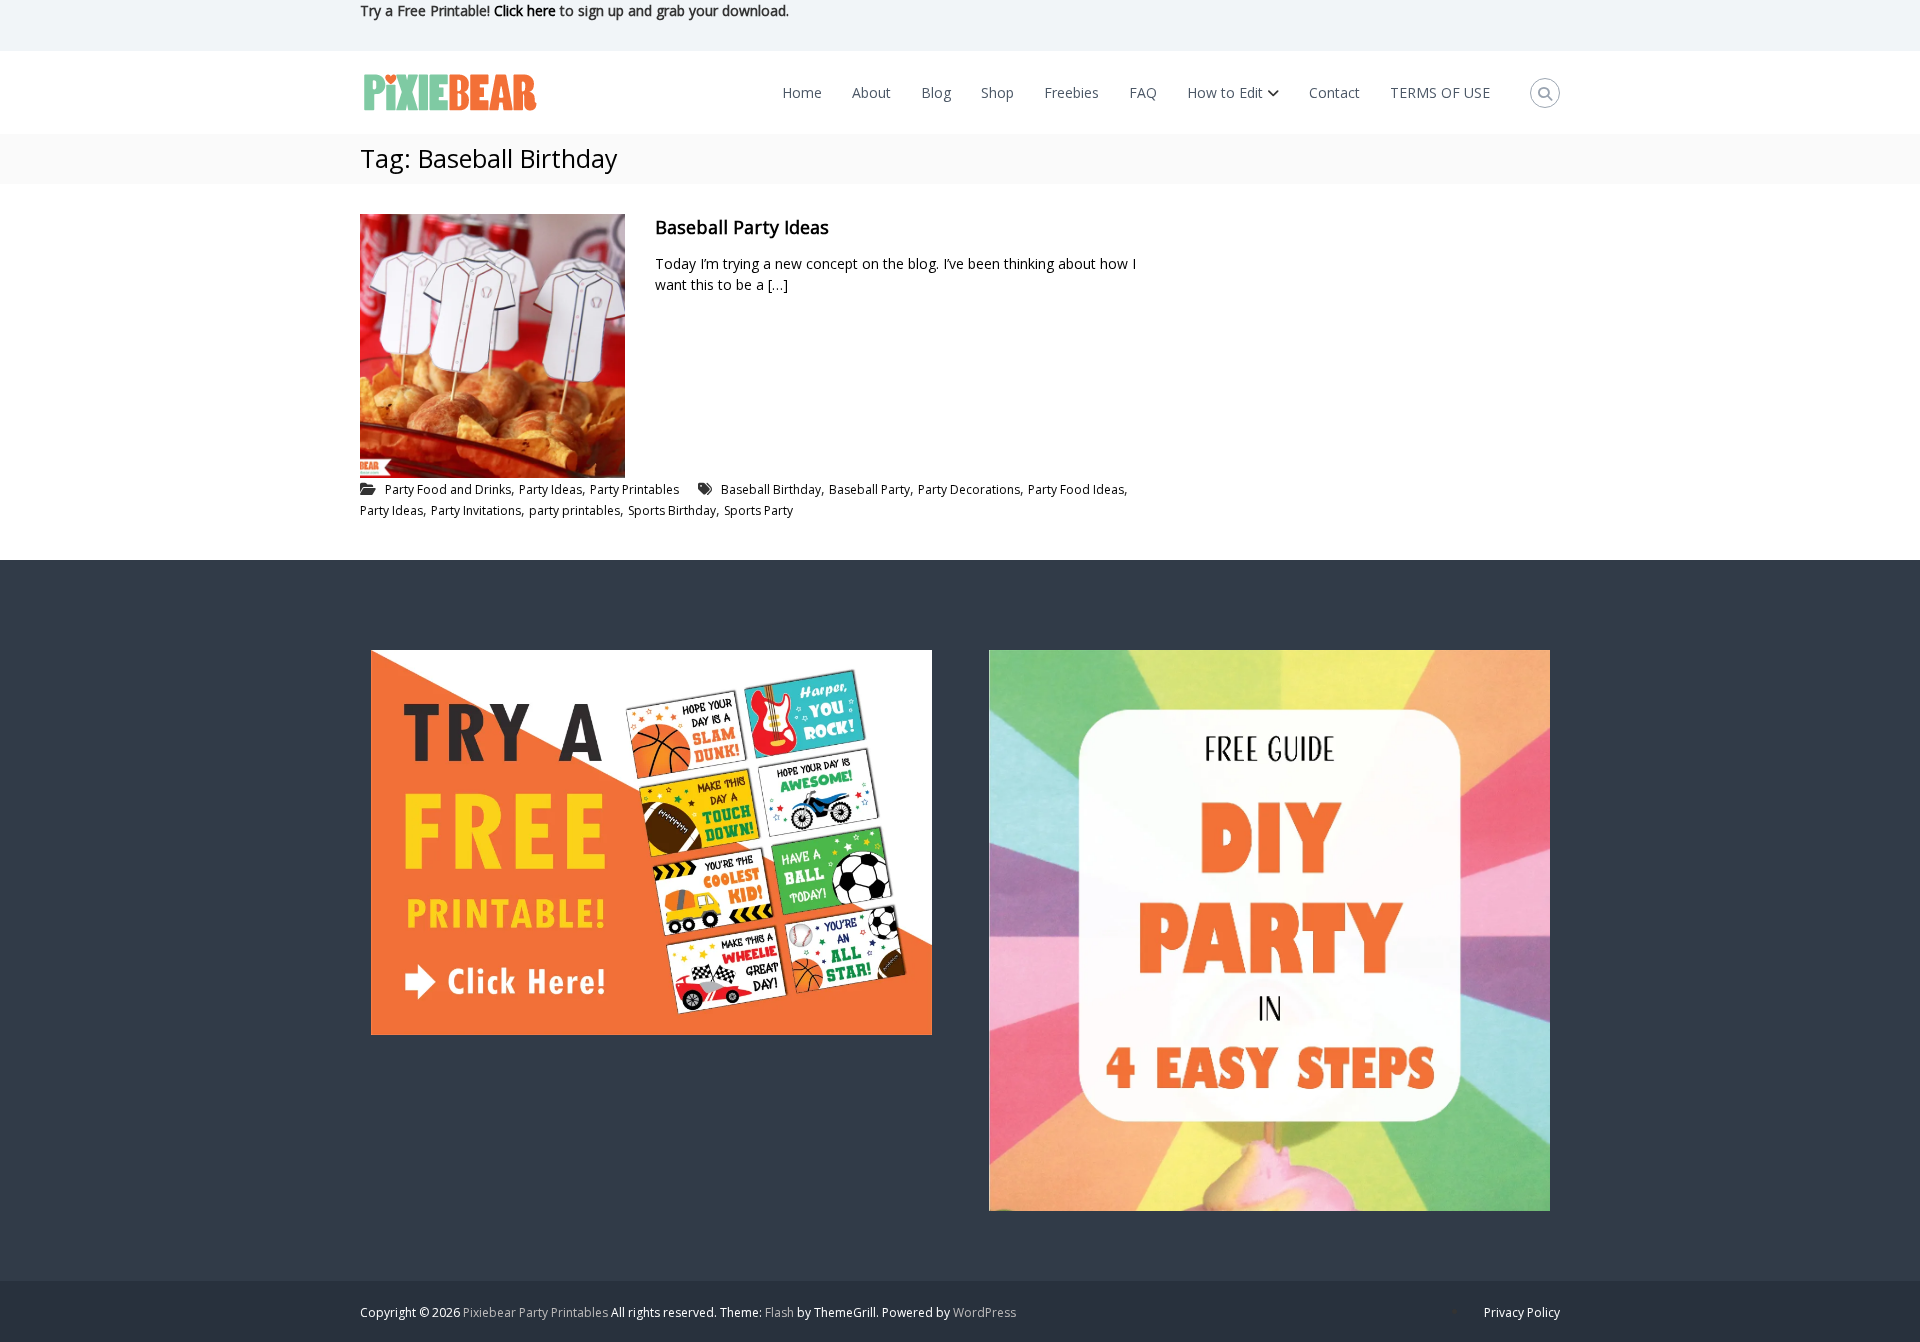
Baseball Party (869, 489)
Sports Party (758, 510)
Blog (936, 92)
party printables (574, 510)
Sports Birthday (672, 510)
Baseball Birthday (771, 489)
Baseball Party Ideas (742, 227)
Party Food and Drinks (448, 489)
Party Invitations (476, 510)
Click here (525, 10)
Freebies (1071, 92)
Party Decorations (969, 489)
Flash (779, 1312)
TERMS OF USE (1440, 92)
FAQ (1143, 92)
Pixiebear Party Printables (535, 1312)
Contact (1334, 92)
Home (802, 92)
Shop (997, 92)
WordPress (984, 1312)
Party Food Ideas (1076, 489)
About (871, 92)
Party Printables (634, 489)
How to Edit (1225, 92)
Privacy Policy (1522, 1312)
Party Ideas (550, 489)
